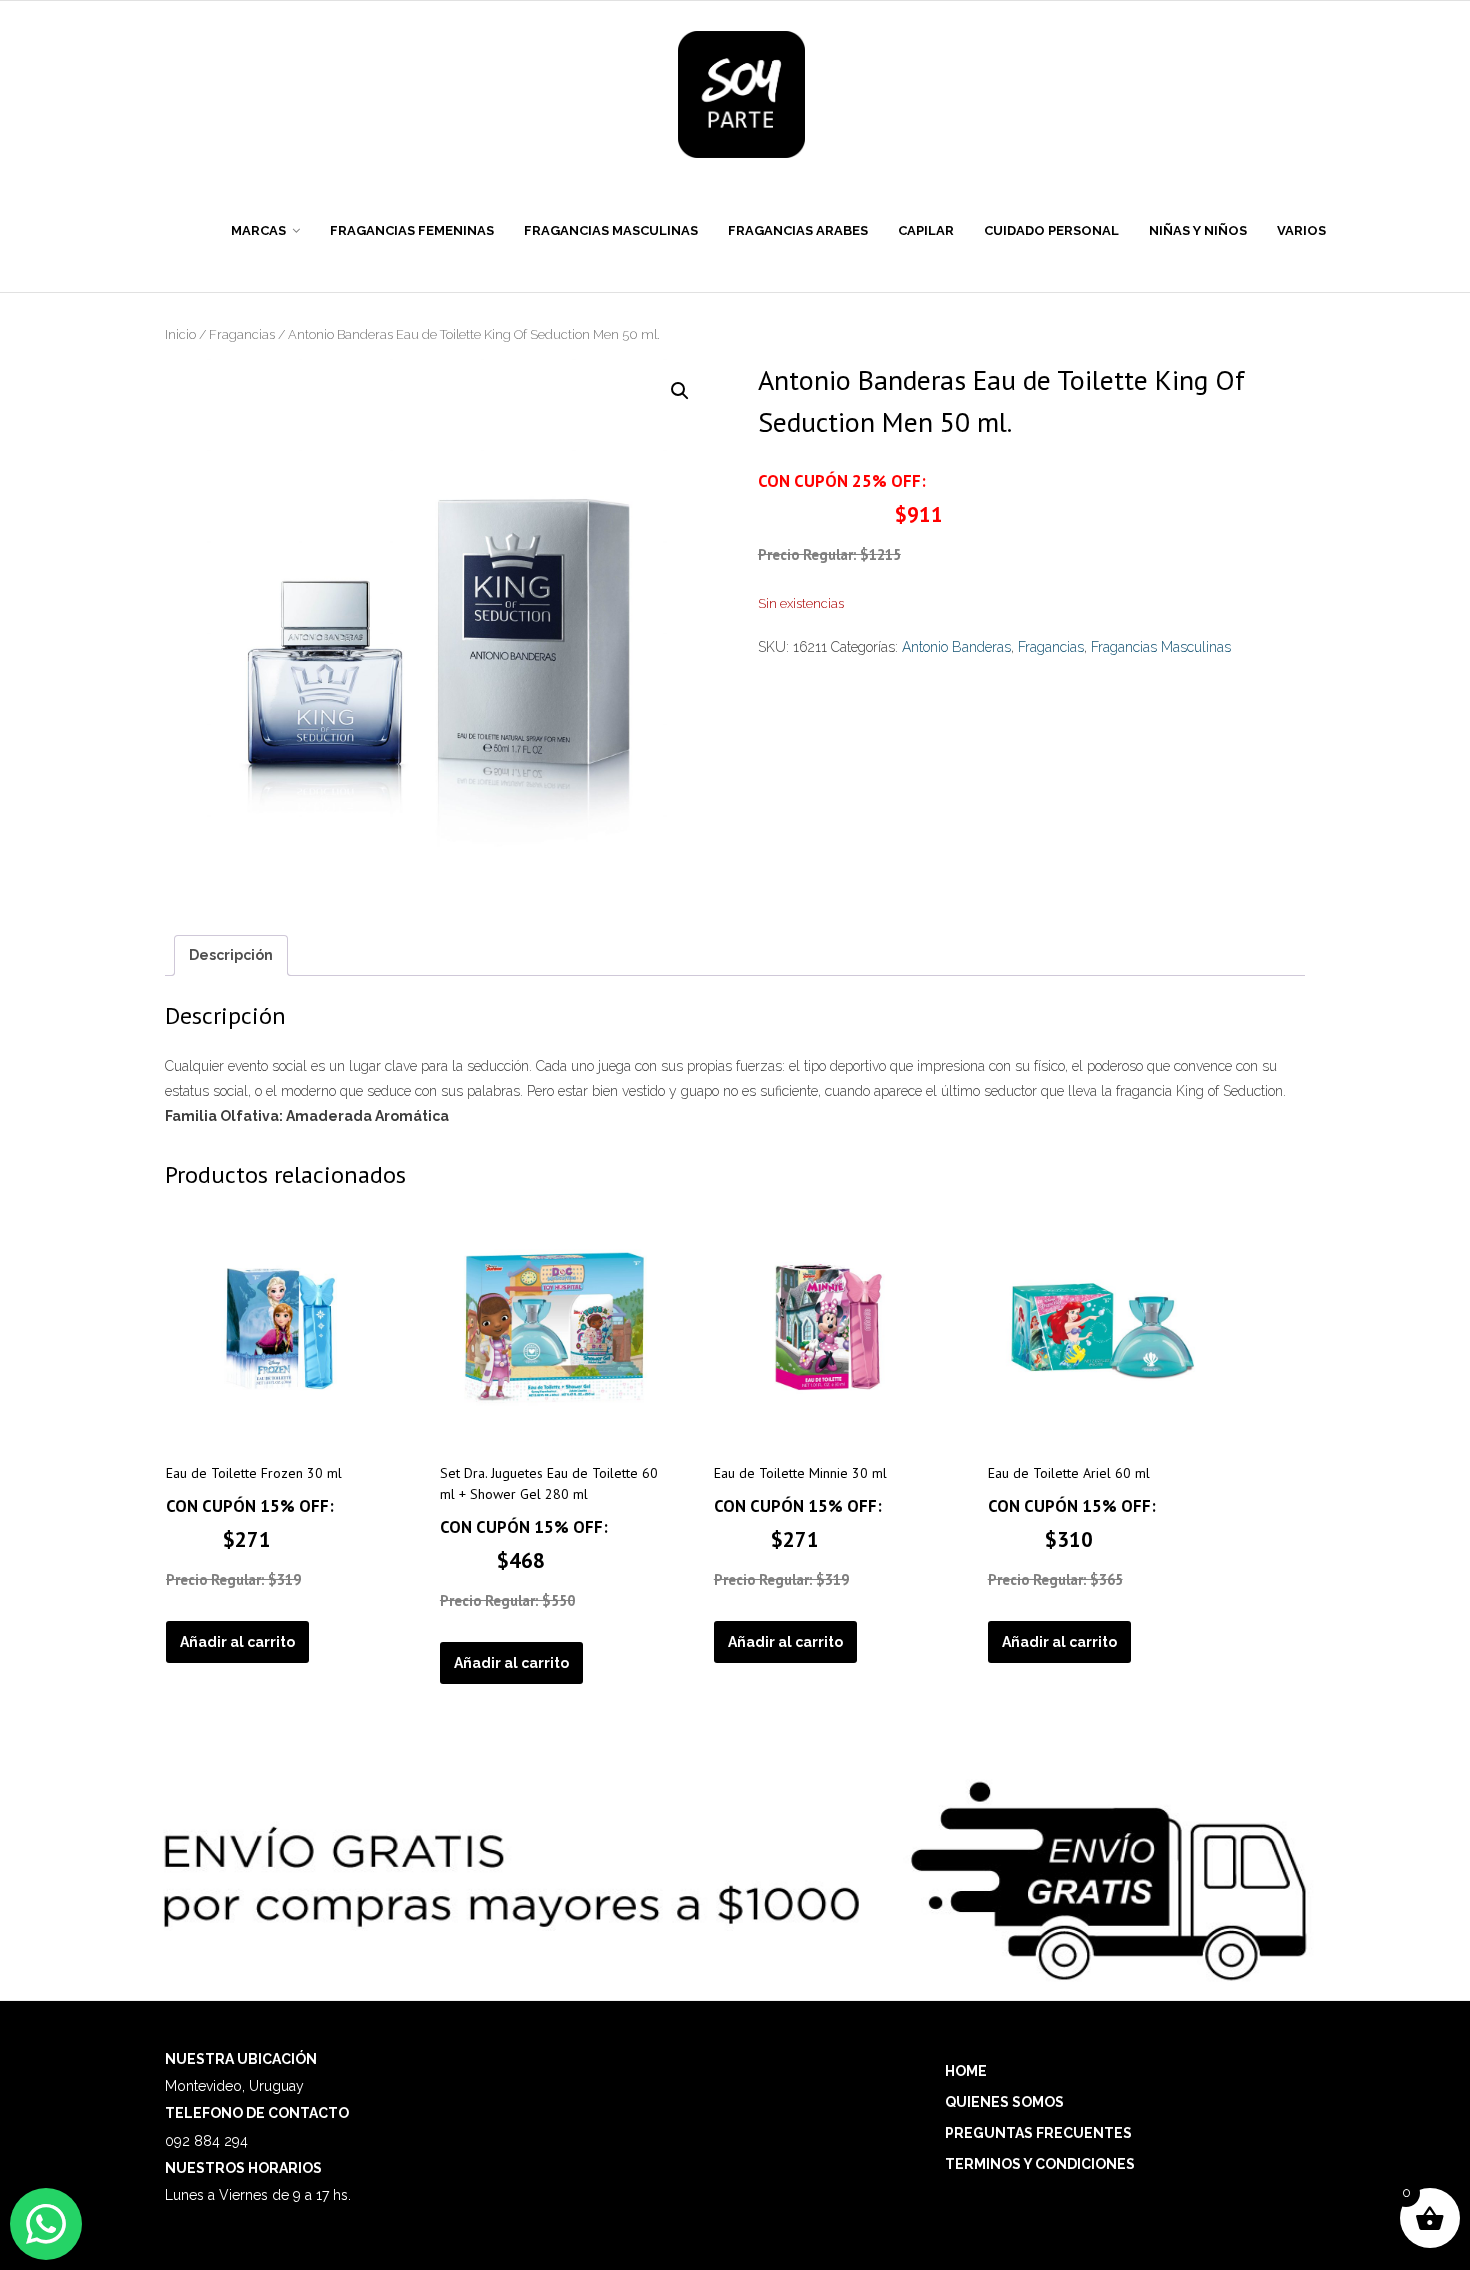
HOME (966, 2071)
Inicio (180, 334)
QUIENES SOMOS (1004, 2102)
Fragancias (242, 334)
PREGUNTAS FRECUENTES (1038, 2133)
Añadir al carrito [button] (237, 1642)
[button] (680, 391)
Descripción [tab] (231, 955)
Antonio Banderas (956, 647)
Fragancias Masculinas (1161, 647)
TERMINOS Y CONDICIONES (1040, 2164)
